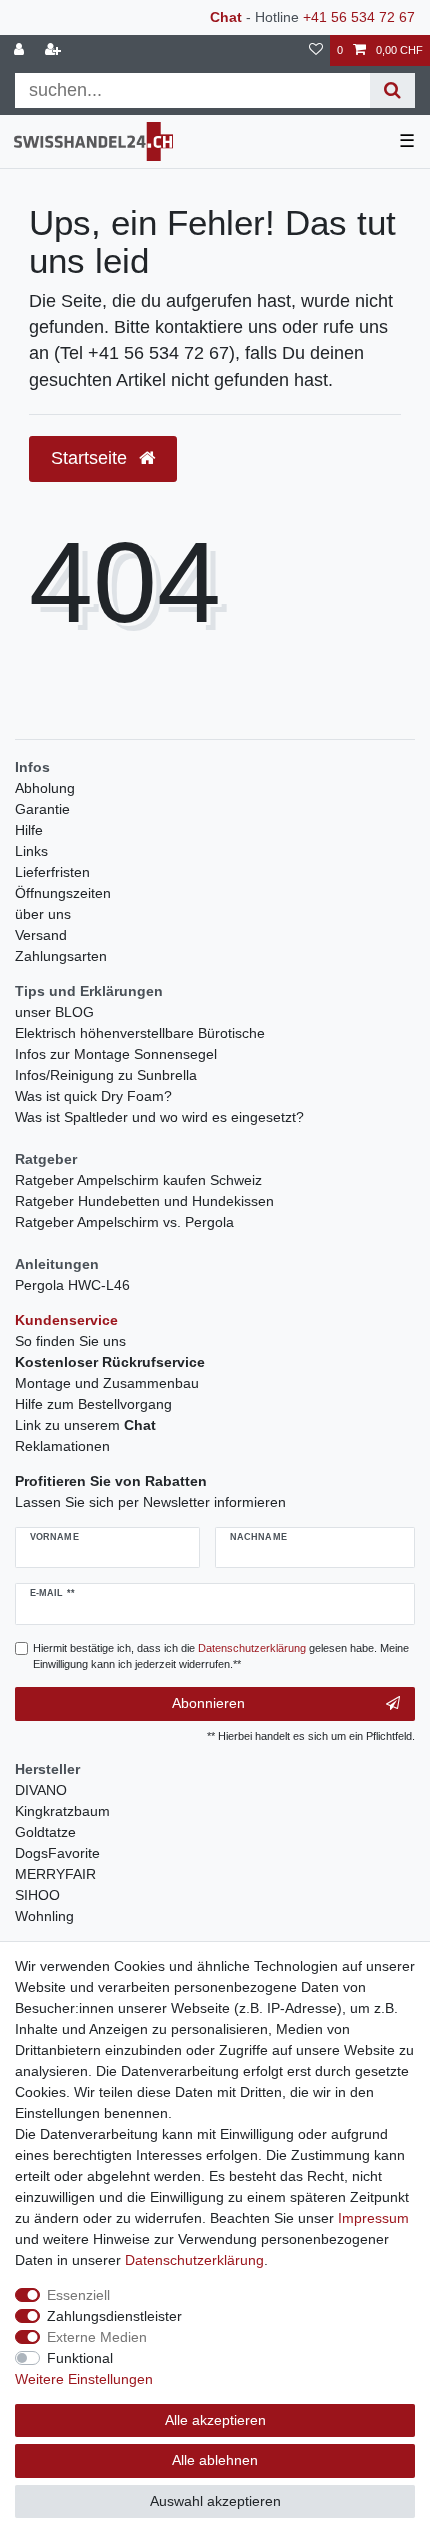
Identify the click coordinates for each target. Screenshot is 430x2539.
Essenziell (78, 2295)
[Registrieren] (55, 50)
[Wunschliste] (316, 50)
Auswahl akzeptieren (215, 2501)
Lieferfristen (52, 872)
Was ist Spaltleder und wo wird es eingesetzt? (159, 1117)
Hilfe (29, 830)
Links (31, 851)
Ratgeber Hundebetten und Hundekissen (144, 1201)
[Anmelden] (21, 50)
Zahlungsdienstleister (114, 2316)
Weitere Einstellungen (84, 2379)
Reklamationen (62, 1446)
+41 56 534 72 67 (359, 17)
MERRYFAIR (55, 1874)
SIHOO (37, 1895)
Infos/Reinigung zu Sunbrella (106, 1075)
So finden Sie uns (70, 1341)
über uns (43, 914)
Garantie (42, 809)
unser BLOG (54, 1012)
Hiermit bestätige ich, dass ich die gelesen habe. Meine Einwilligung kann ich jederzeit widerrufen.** (221, 1656)
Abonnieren (208, 1703)
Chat (226, 17)
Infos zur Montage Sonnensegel (116, 1054)
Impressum (373, 2218)
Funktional (80, 2358)
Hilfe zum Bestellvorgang (93, 1404)
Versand (41, 935)
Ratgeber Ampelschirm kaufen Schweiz (138, 1180)
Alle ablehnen (215, 2460)
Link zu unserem (85, 1425)
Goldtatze (45, 1832)
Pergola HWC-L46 (72, 1285)
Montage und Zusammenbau (107, 1383)
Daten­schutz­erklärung (194, 2260)
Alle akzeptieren (215, 2420)
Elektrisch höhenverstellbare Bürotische (140, 1033)
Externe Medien (97, 2337)
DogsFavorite (57, 1853)
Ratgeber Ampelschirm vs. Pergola (124, 1222)
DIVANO (41, 1790)
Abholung (45, 788)
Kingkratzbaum (62, 1811)
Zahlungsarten (61, 956)
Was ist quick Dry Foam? (93, 1096)
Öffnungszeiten (63, 893)
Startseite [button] (91, 458)
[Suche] (392, 90)
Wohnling (44, 1916)
